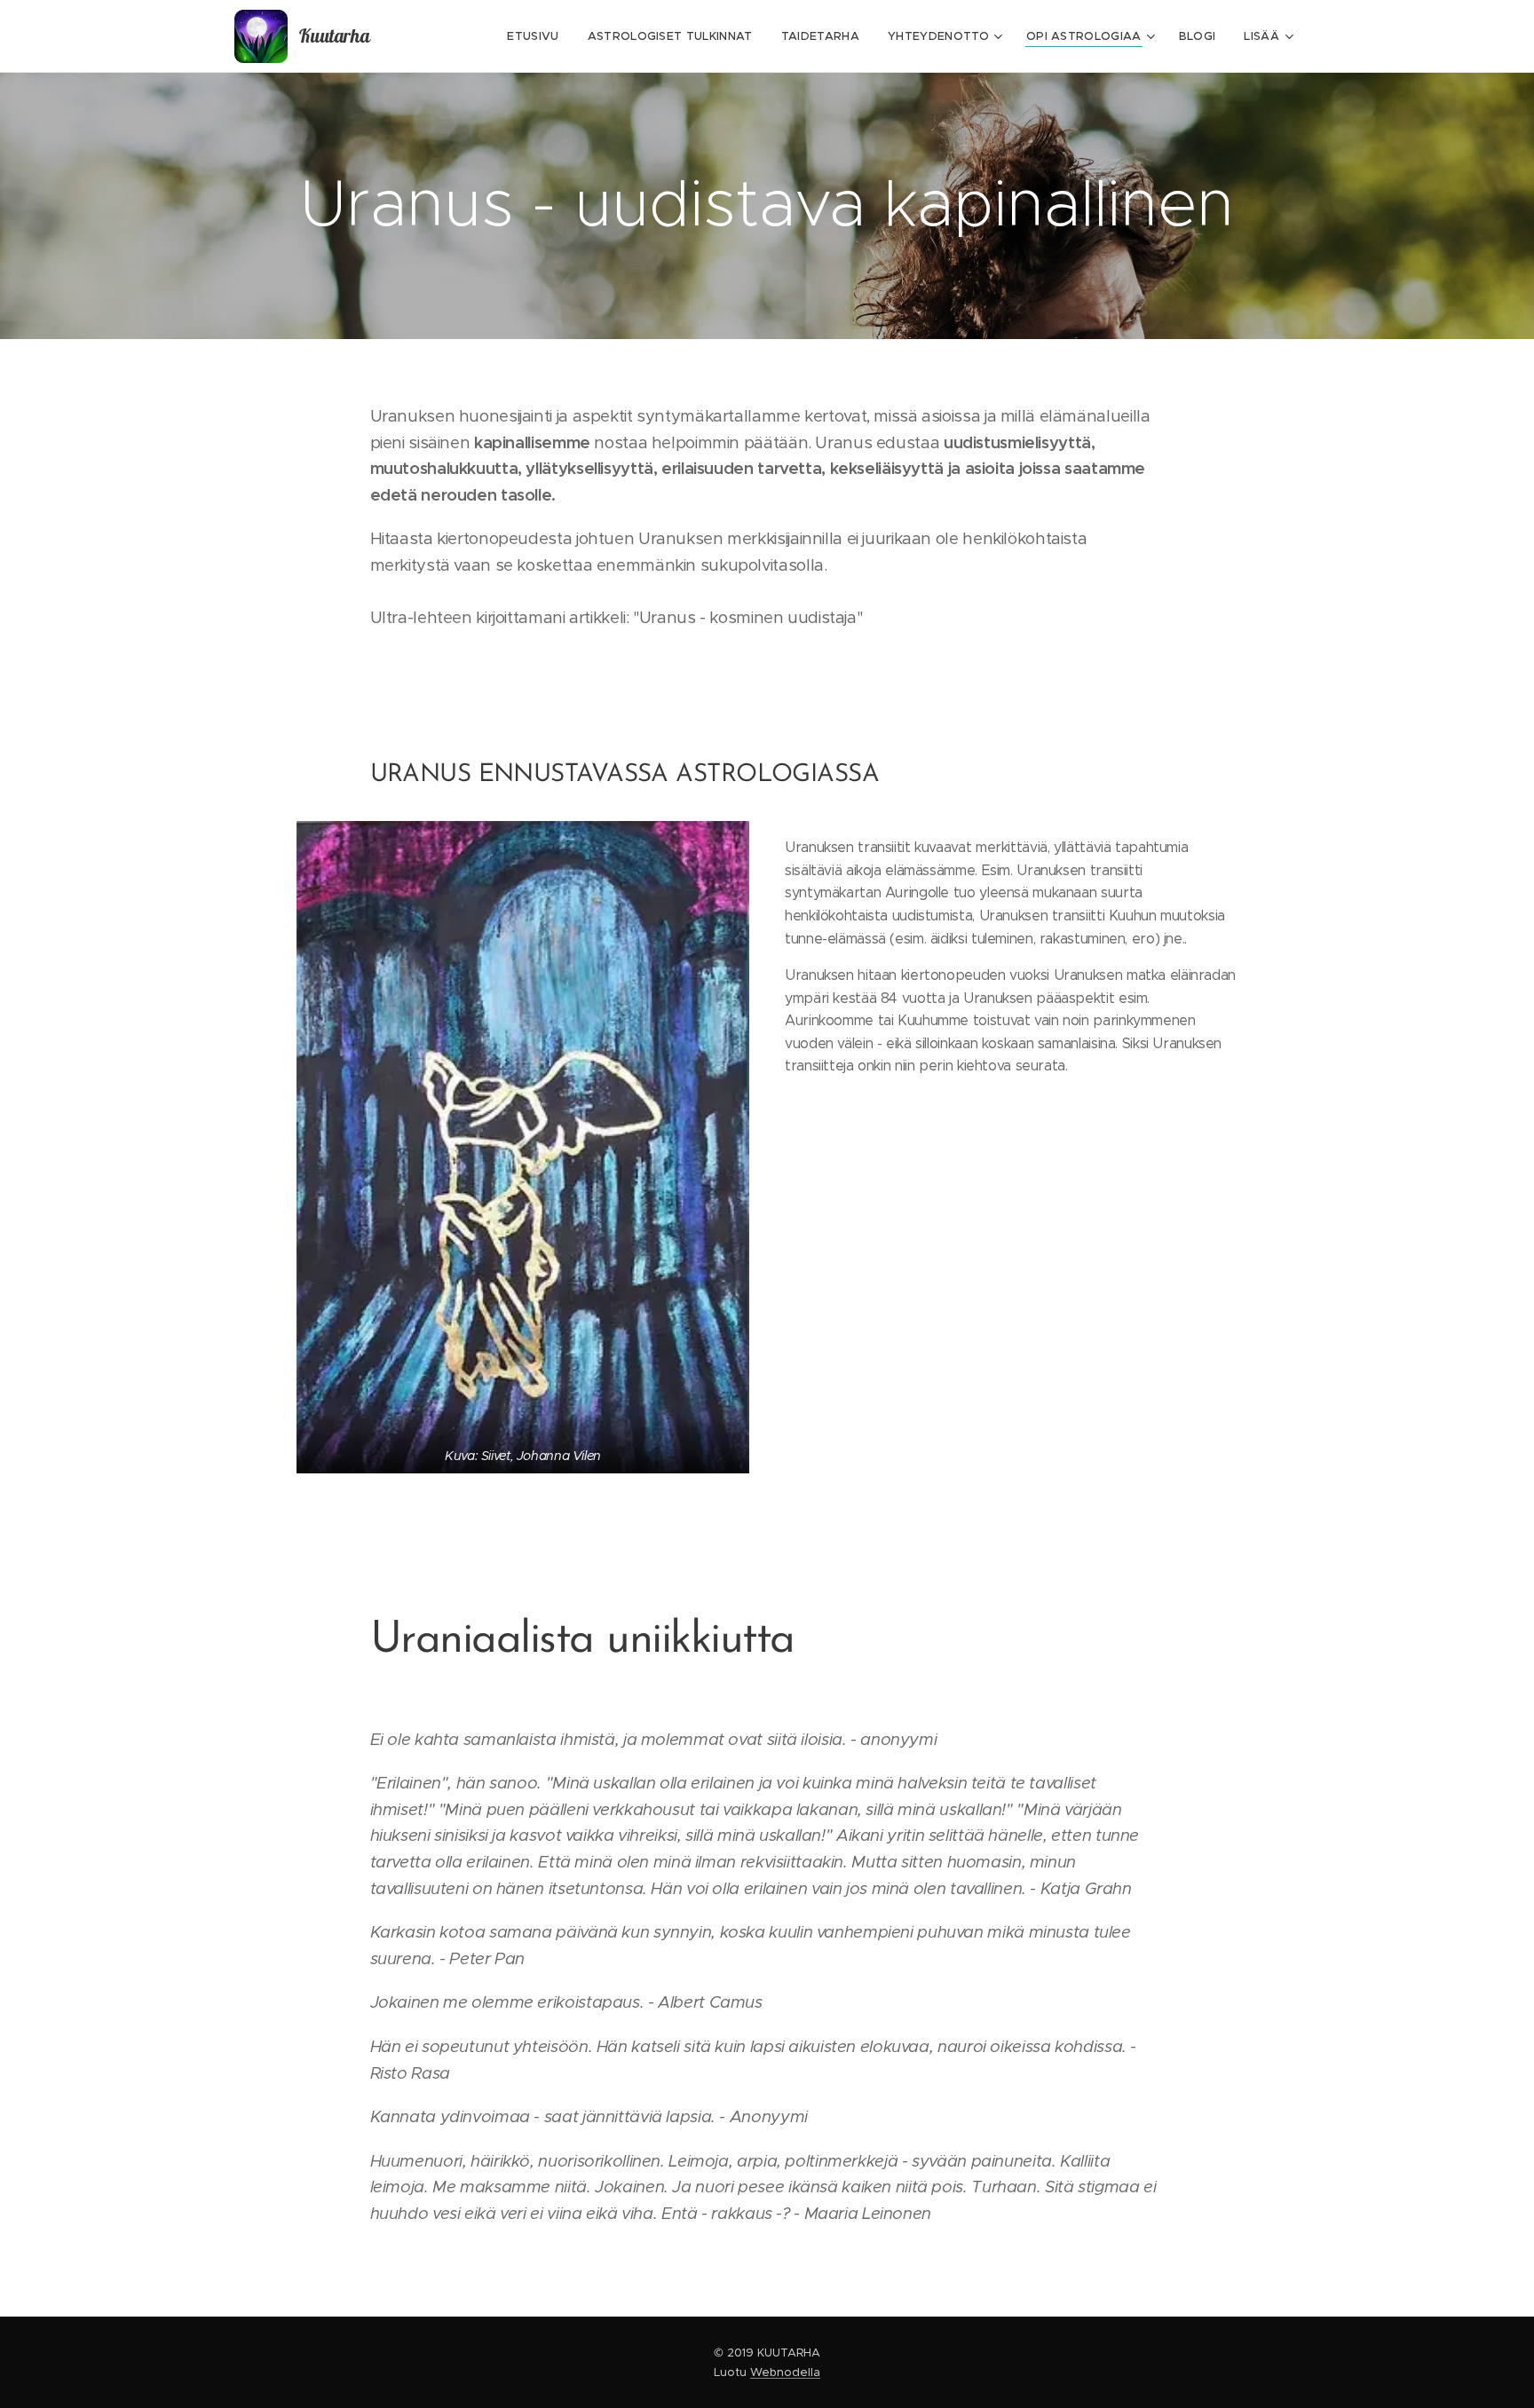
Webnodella (785, 2372)
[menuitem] (538, 36)
